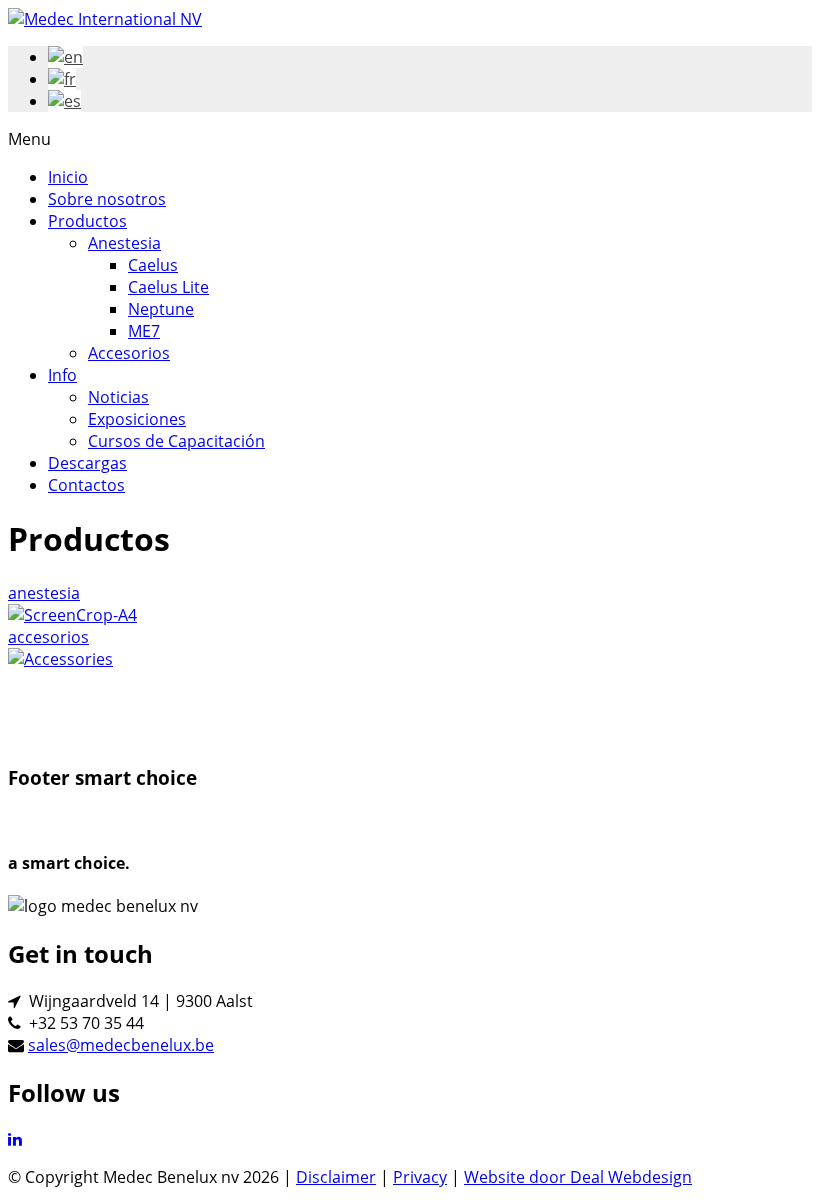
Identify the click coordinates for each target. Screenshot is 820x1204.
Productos (87, 221)
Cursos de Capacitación (176, 441)
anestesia (44, 593)
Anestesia (124, 243)
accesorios (48, 637)
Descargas (87, 463)
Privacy (420, 1177)
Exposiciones (137, 419)
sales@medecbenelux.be (121, 1045)
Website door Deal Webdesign (578, 1177)
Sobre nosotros (107, 199)
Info (62, 375)
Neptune (161, 309)
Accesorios (129, 353)
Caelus (153, 265)
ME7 (144, 331)
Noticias (118, 397)
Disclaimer (336, 1177)
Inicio (68, 177)
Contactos (86, 485)
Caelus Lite (168, 287)
